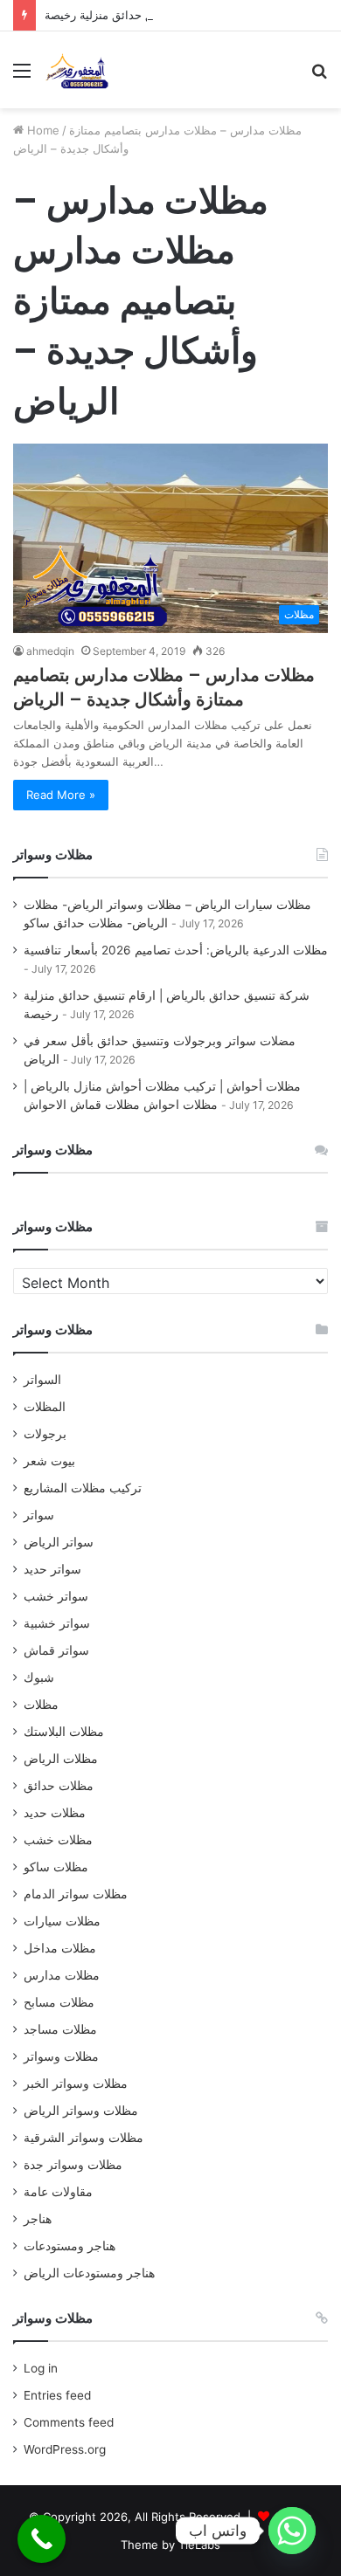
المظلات (45, 1407)
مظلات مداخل (60, 1948)
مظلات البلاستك (64, 1732)
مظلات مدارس (62, 1975)
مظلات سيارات (62, 1921)
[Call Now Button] (42, 2539)
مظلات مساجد (60, 2029)
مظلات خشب (58, 1840)
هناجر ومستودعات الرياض (89, 2273)
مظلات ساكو (56, 1867)
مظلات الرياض (61, 1759)
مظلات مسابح (59, 2002)
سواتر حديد (52, 1569)
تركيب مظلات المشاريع (83, 1488)
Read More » (61, 795)
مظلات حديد (55, 1813)
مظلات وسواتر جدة (73, 2165)
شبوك (39, 1677)
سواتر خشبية (57, 1623)
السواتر (42, 1380)
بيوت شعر (49, 1461)
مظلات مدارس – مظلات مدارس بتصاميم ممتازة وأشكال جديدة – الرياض (164, 687)
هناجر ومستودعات (70, 2246)
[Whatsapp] (292, 2531)
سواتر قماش (56, 1650)
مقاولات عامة (58, 2192)
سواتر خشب (56, 1596)
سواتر (39, 1515)
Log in (41, 2368)
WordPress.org (65, 2449)
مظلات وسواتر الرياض (81, 2111)
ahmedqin (50, 651)
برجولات (45, 1434)
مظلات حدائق (59, 1786)
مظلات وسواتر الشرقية (84, 2138)
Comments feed (69, 2422)
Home (42, 130)
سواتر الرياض (59, 1542)
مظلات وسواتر (61, 2056)
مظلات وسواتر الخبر (76, 2084)
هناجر (38, 2219)
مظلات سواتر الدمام (76, 1894)
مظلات (41, 1705)
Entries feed (57, 2395)
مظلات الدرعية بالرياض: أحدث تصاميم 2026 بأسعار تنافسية (176, 950)
